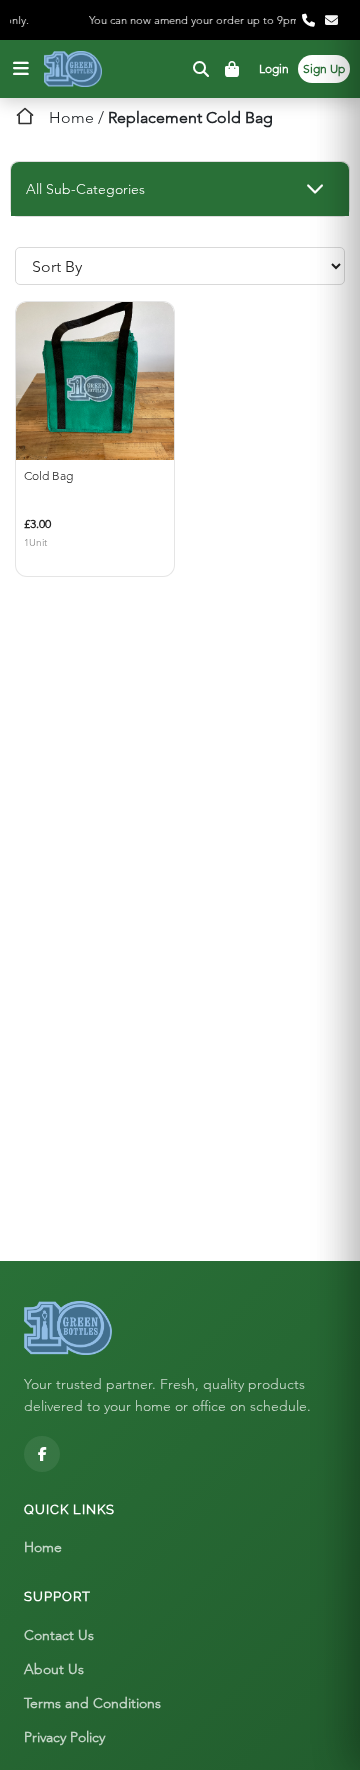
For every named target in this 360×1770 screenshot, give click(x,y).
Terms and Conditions (92, 1703)
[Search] (201, 69)
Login (274, 68)
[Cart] (235, 69)
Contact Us (59, 1635)
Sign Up (324, 68)
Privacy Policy (64, 1737)
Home (71, 117)
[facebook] (42, 1454)
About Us (54, 1669)
